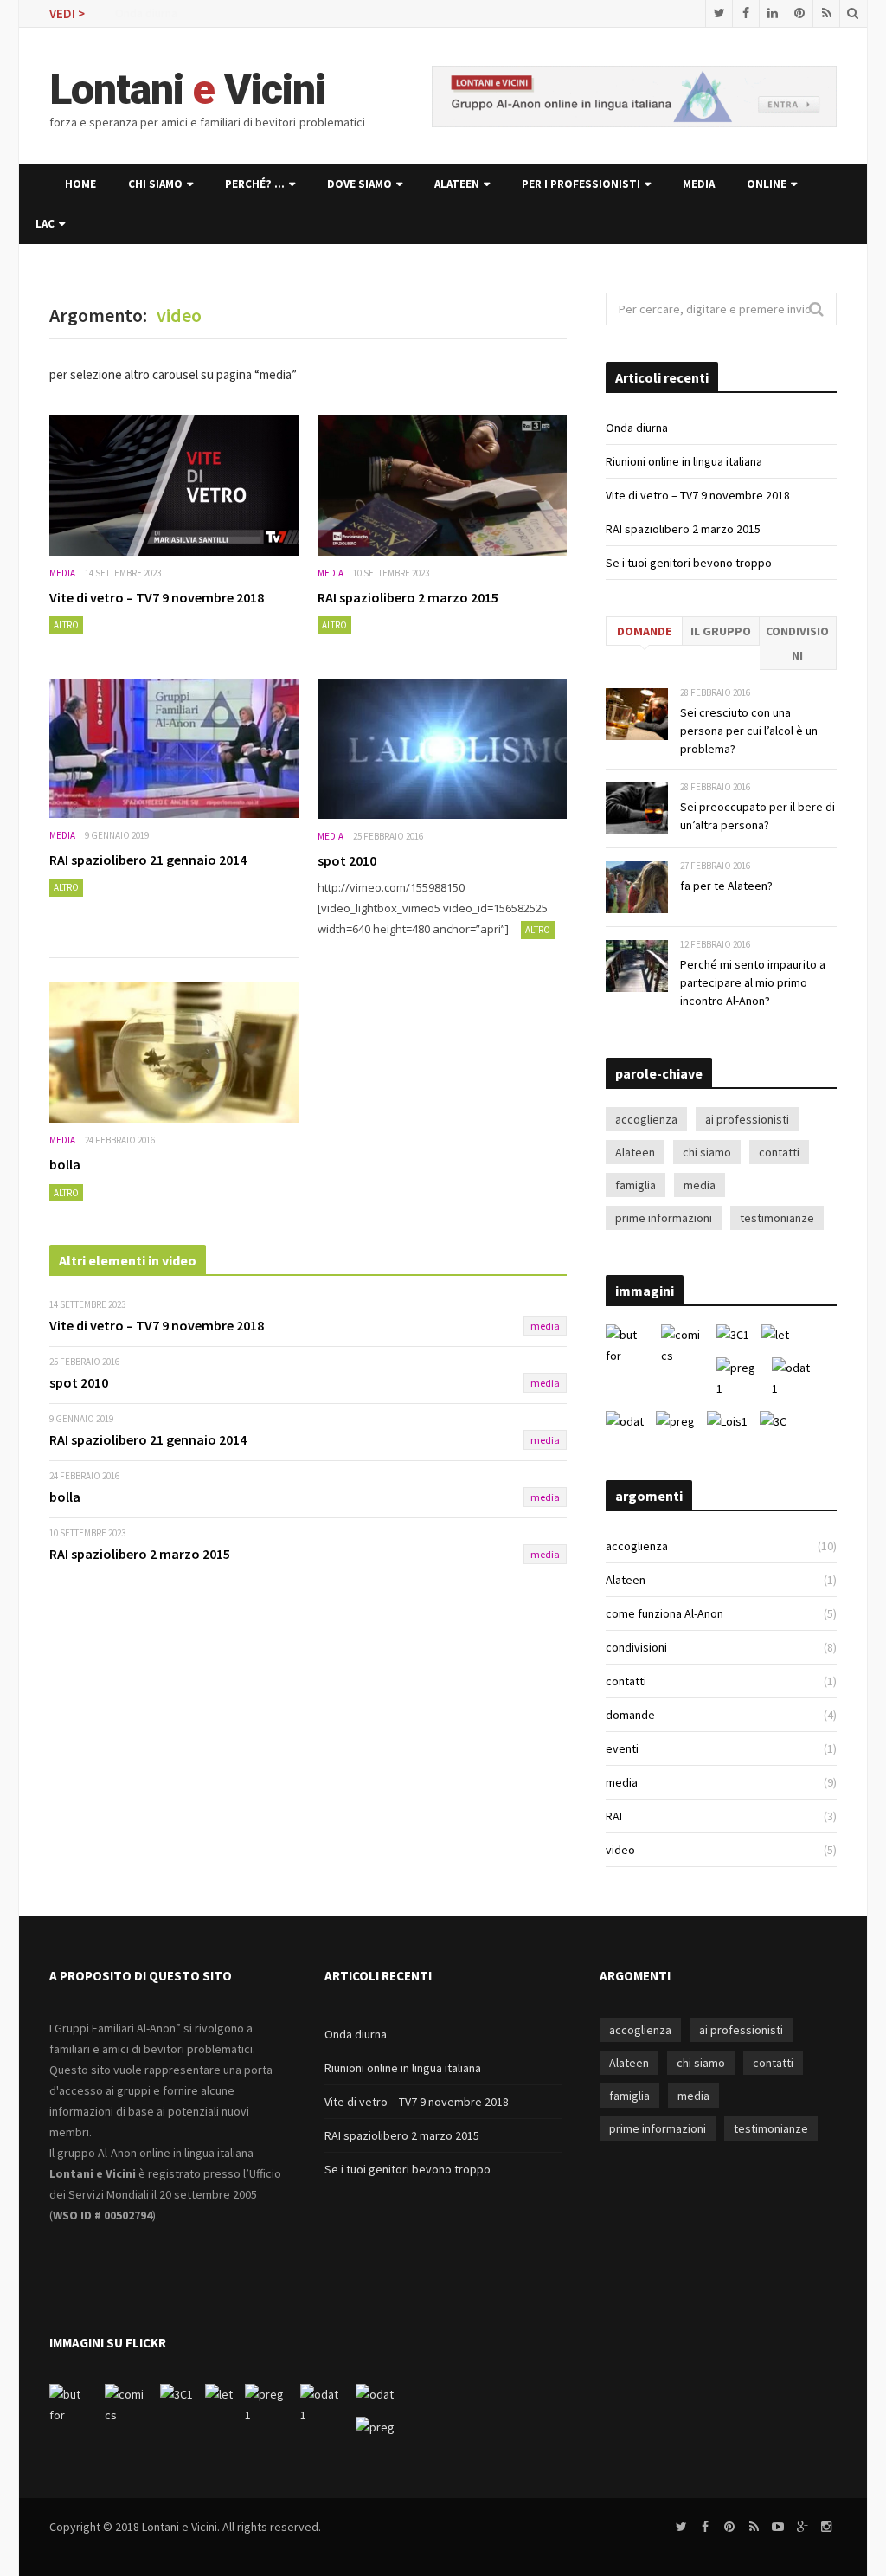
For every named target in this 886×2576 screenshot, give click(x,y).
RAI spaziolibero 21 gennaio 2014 (148, 860)
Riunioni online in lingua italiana (684, 461)
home (80, 184)
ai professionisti (747, 1119)
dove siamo (360, 184)
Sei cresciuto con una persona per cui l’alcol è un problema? (749, 731)
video (620, 1850)
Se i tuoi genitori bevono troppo (689, 563)
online (767, 184)
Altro (66, 625)
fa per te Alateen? (726, 885)
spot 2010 (347, 860)
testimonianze (777, 1218)
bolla (65, 1164)
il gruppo (721, 631)
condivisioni (797, 643)
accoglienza (646, 1119)
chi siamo (155, 184)
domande (644, 631)
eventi (622, 1748)
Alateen (457, 184)
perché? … (255, 184)
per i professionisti (581, 184)
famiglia (636, 1185)
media (699, 184)
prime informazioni (664, 1218)
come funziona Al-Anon (664, 1613)
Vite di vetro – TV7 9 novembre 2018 (157, 597)
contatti (779, 1152)
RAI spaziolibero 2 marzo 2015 (408, 597)
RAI (614, 1816)
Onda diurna (146, 13)
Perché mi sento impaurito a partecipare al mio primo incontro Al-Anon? (753, 982)
